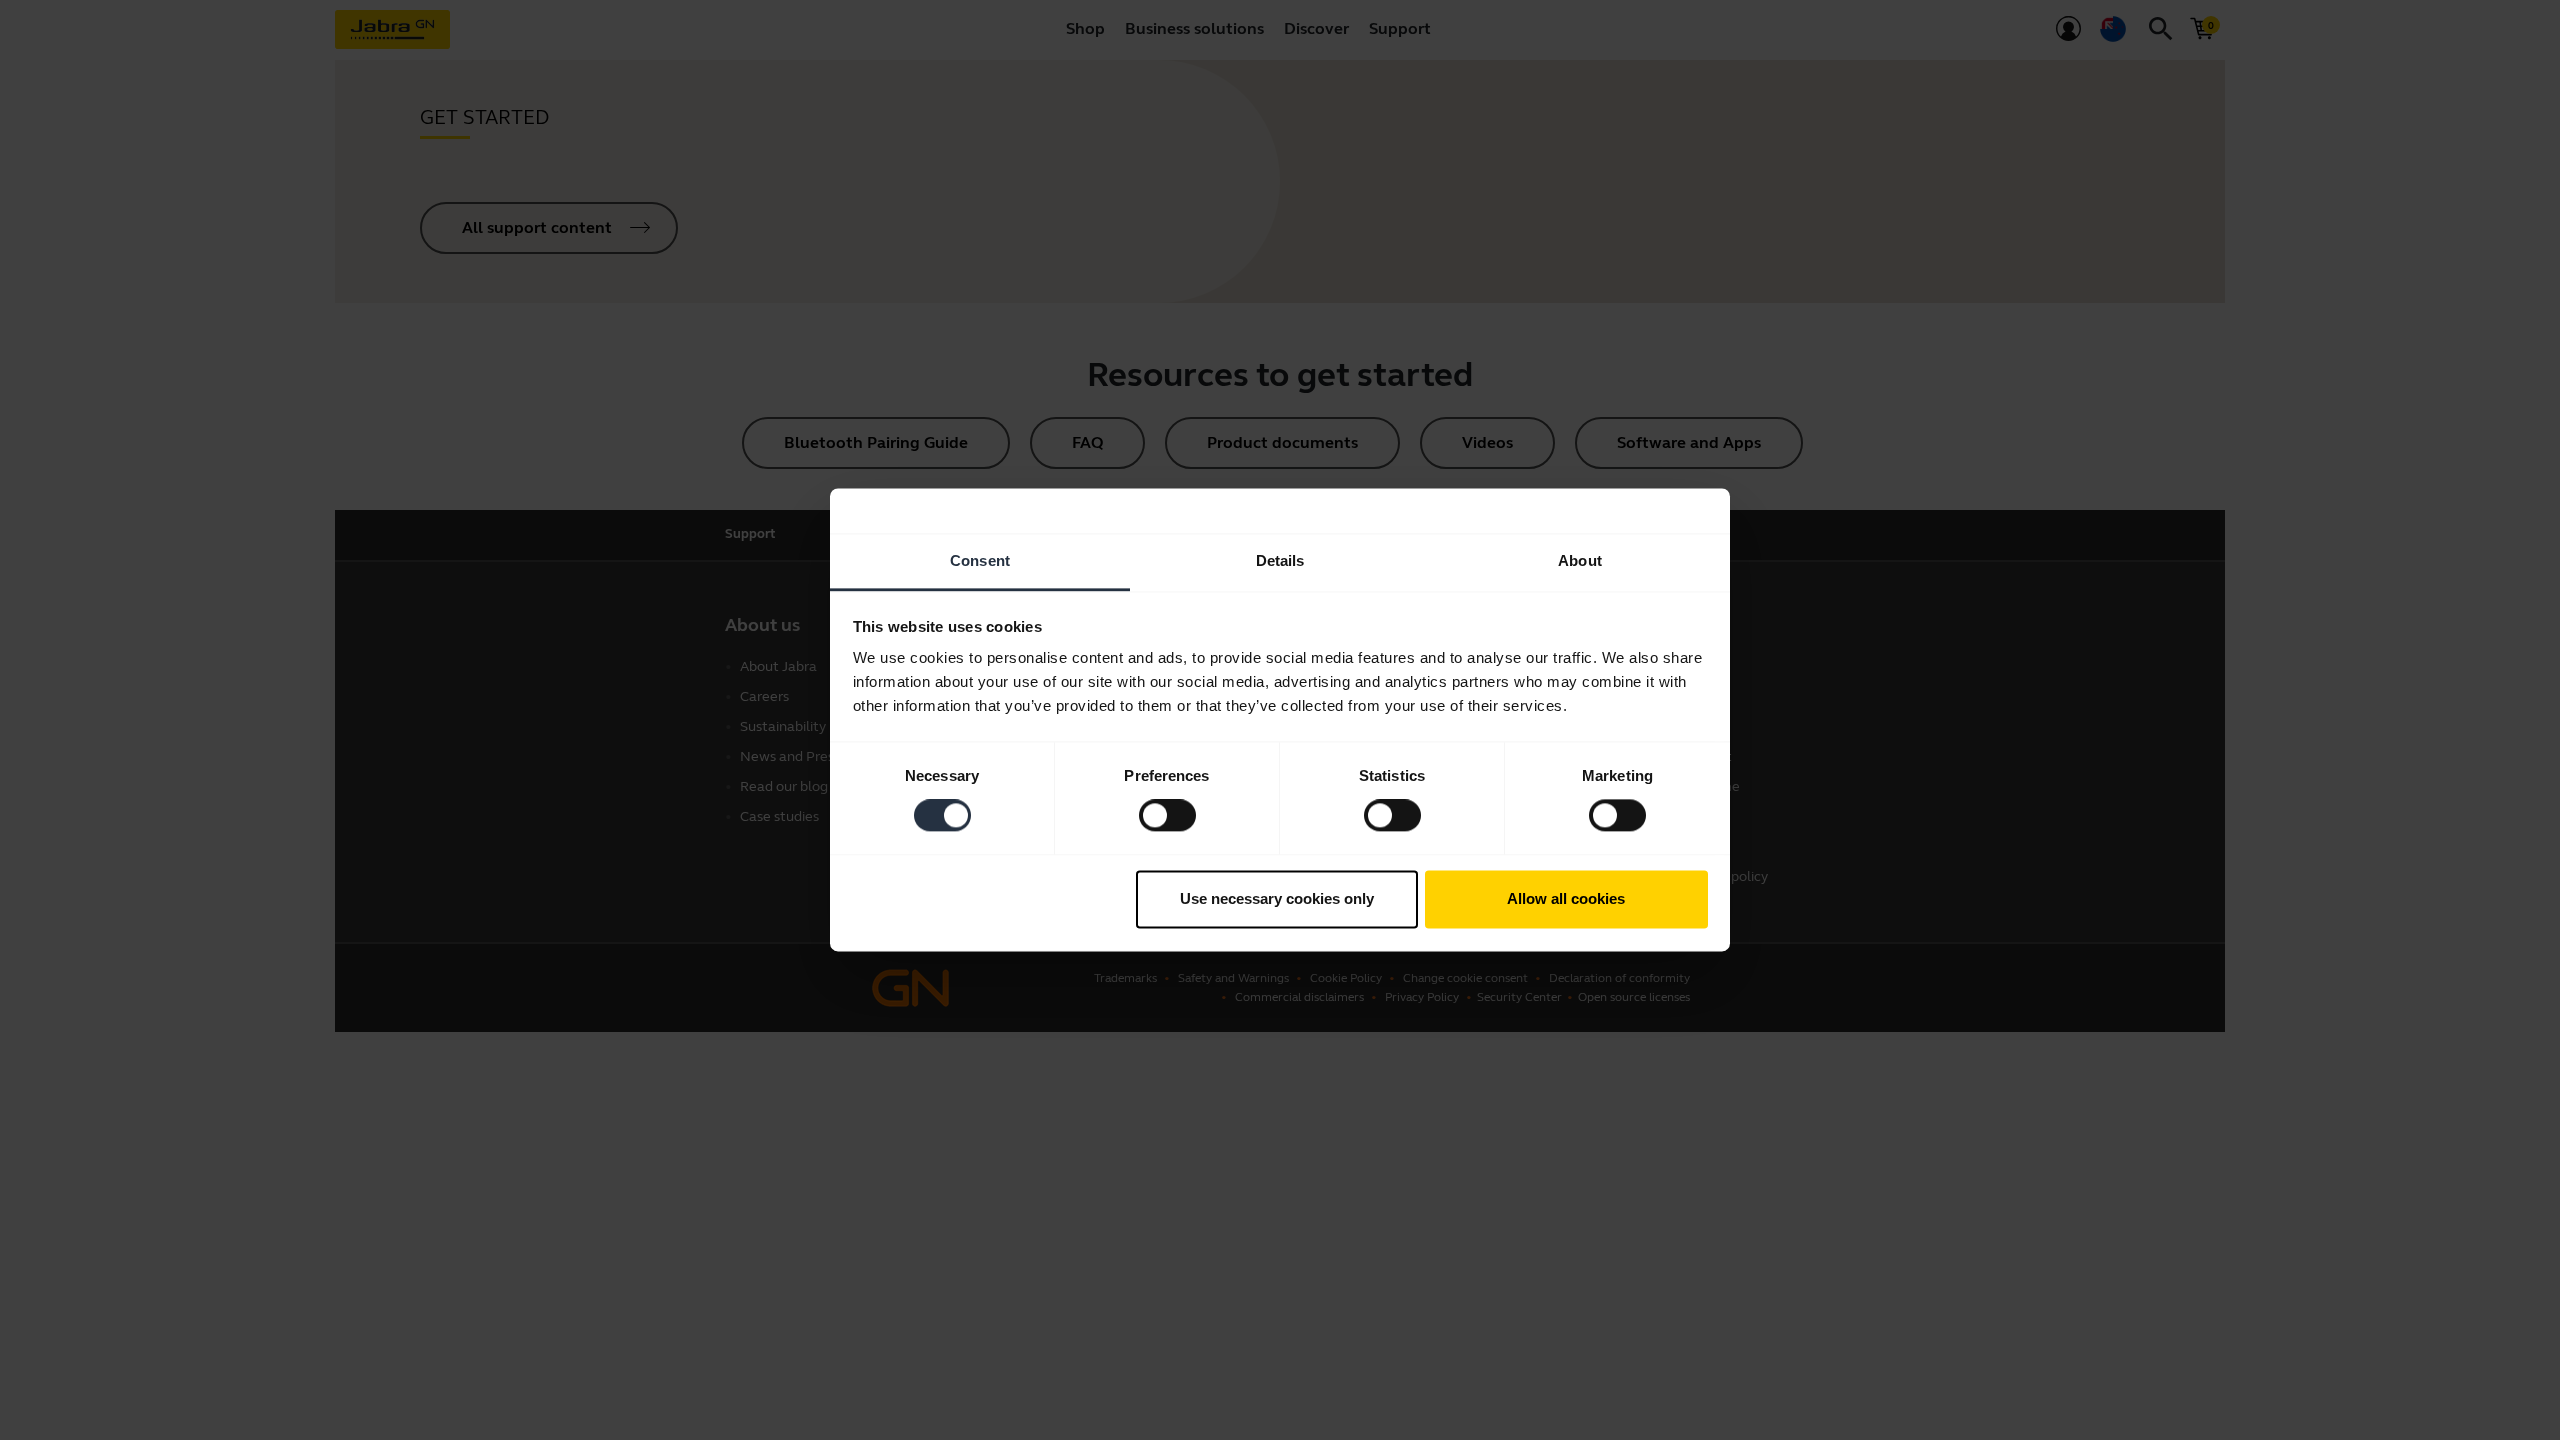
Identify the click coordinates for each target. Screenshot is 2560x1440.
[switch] (1167, 816)
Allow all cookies (1566, 898)
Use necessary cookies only (1277, 898)
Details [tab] (1280, 560)
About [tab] (1580, 560)
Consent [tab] (980, 560)
